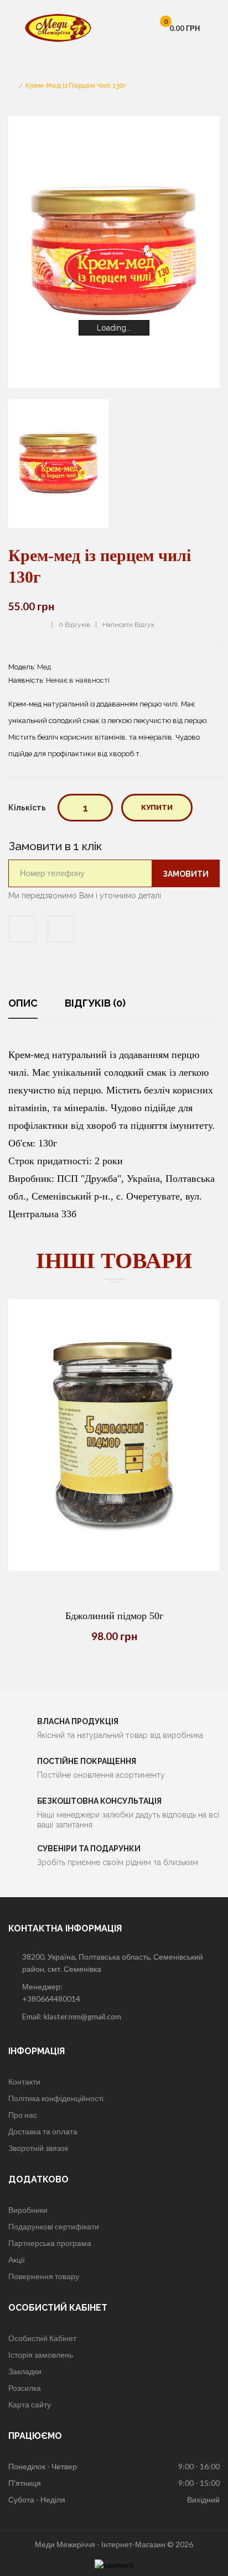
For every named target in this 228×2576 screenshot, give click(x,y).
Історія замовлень (41, 2355)
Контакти (24, 2082)
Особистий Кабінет (42, 2338)
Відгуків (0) (95, 1003)
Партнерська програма (50, 2243)
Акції (17, 2260)
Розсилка (25, 2388)
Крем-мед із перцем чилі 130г (76, 86)
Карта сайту (30, 2404)
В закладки (22, 929)
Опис (23, 1003)
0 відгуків (74, 625)
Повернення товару (44, 2276)
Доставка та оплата (43, 2131)
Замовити (186, 874)
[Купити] (86, 1571)
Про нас (23, 2115)
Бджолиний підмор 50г (114, 1616)
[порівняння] (114, 1571)
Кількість (27, 808)
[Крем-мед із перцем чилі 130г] (58, 463)
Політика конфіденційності (56, 2098)
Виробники (28, 2210)
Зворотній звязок (38, 2148)
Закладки (25, 2371)
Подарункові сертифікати (54, 2226)
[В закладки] (142, 1571)
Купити (157, 807)
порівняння (61, 929)
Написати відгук (128, 625)
